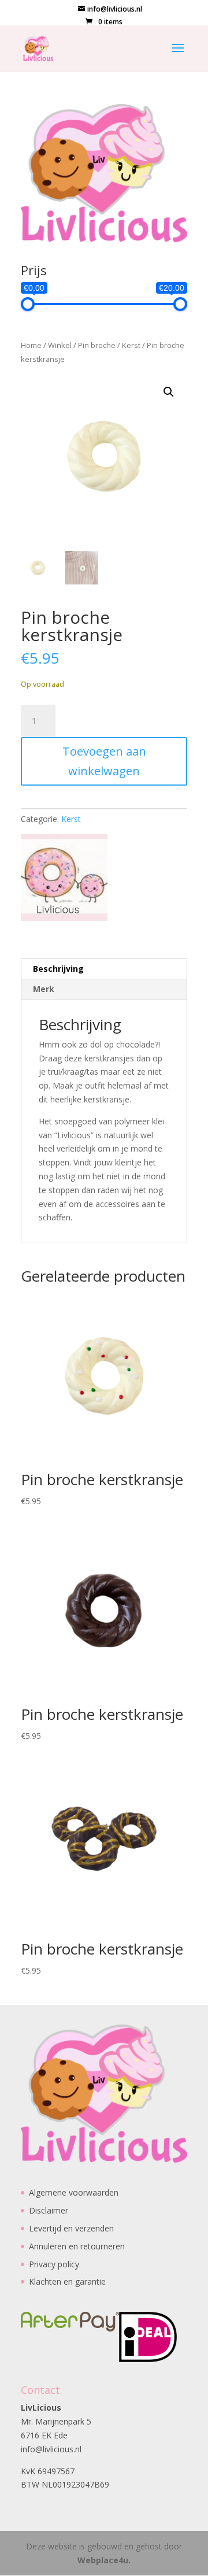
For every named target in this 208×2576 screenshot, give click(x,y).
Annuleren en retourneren (77, 2246)
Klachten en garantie (67, 2281)
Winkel (60, 345)
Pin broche (97, 345)
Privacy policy (54, 2264)
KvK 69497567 (48, 2471)
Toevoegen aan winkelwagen (104, 761)
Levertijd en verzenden (71, 2228)
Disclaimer (49, 2210)
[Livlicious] (64, 880)
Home (31, 345)
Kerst (131, 345)
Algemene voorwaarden (74, 2192)
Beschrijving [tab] (58, 969)
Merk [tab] (44, 989)
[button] (169, 392)
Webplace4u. (104, 2560)
